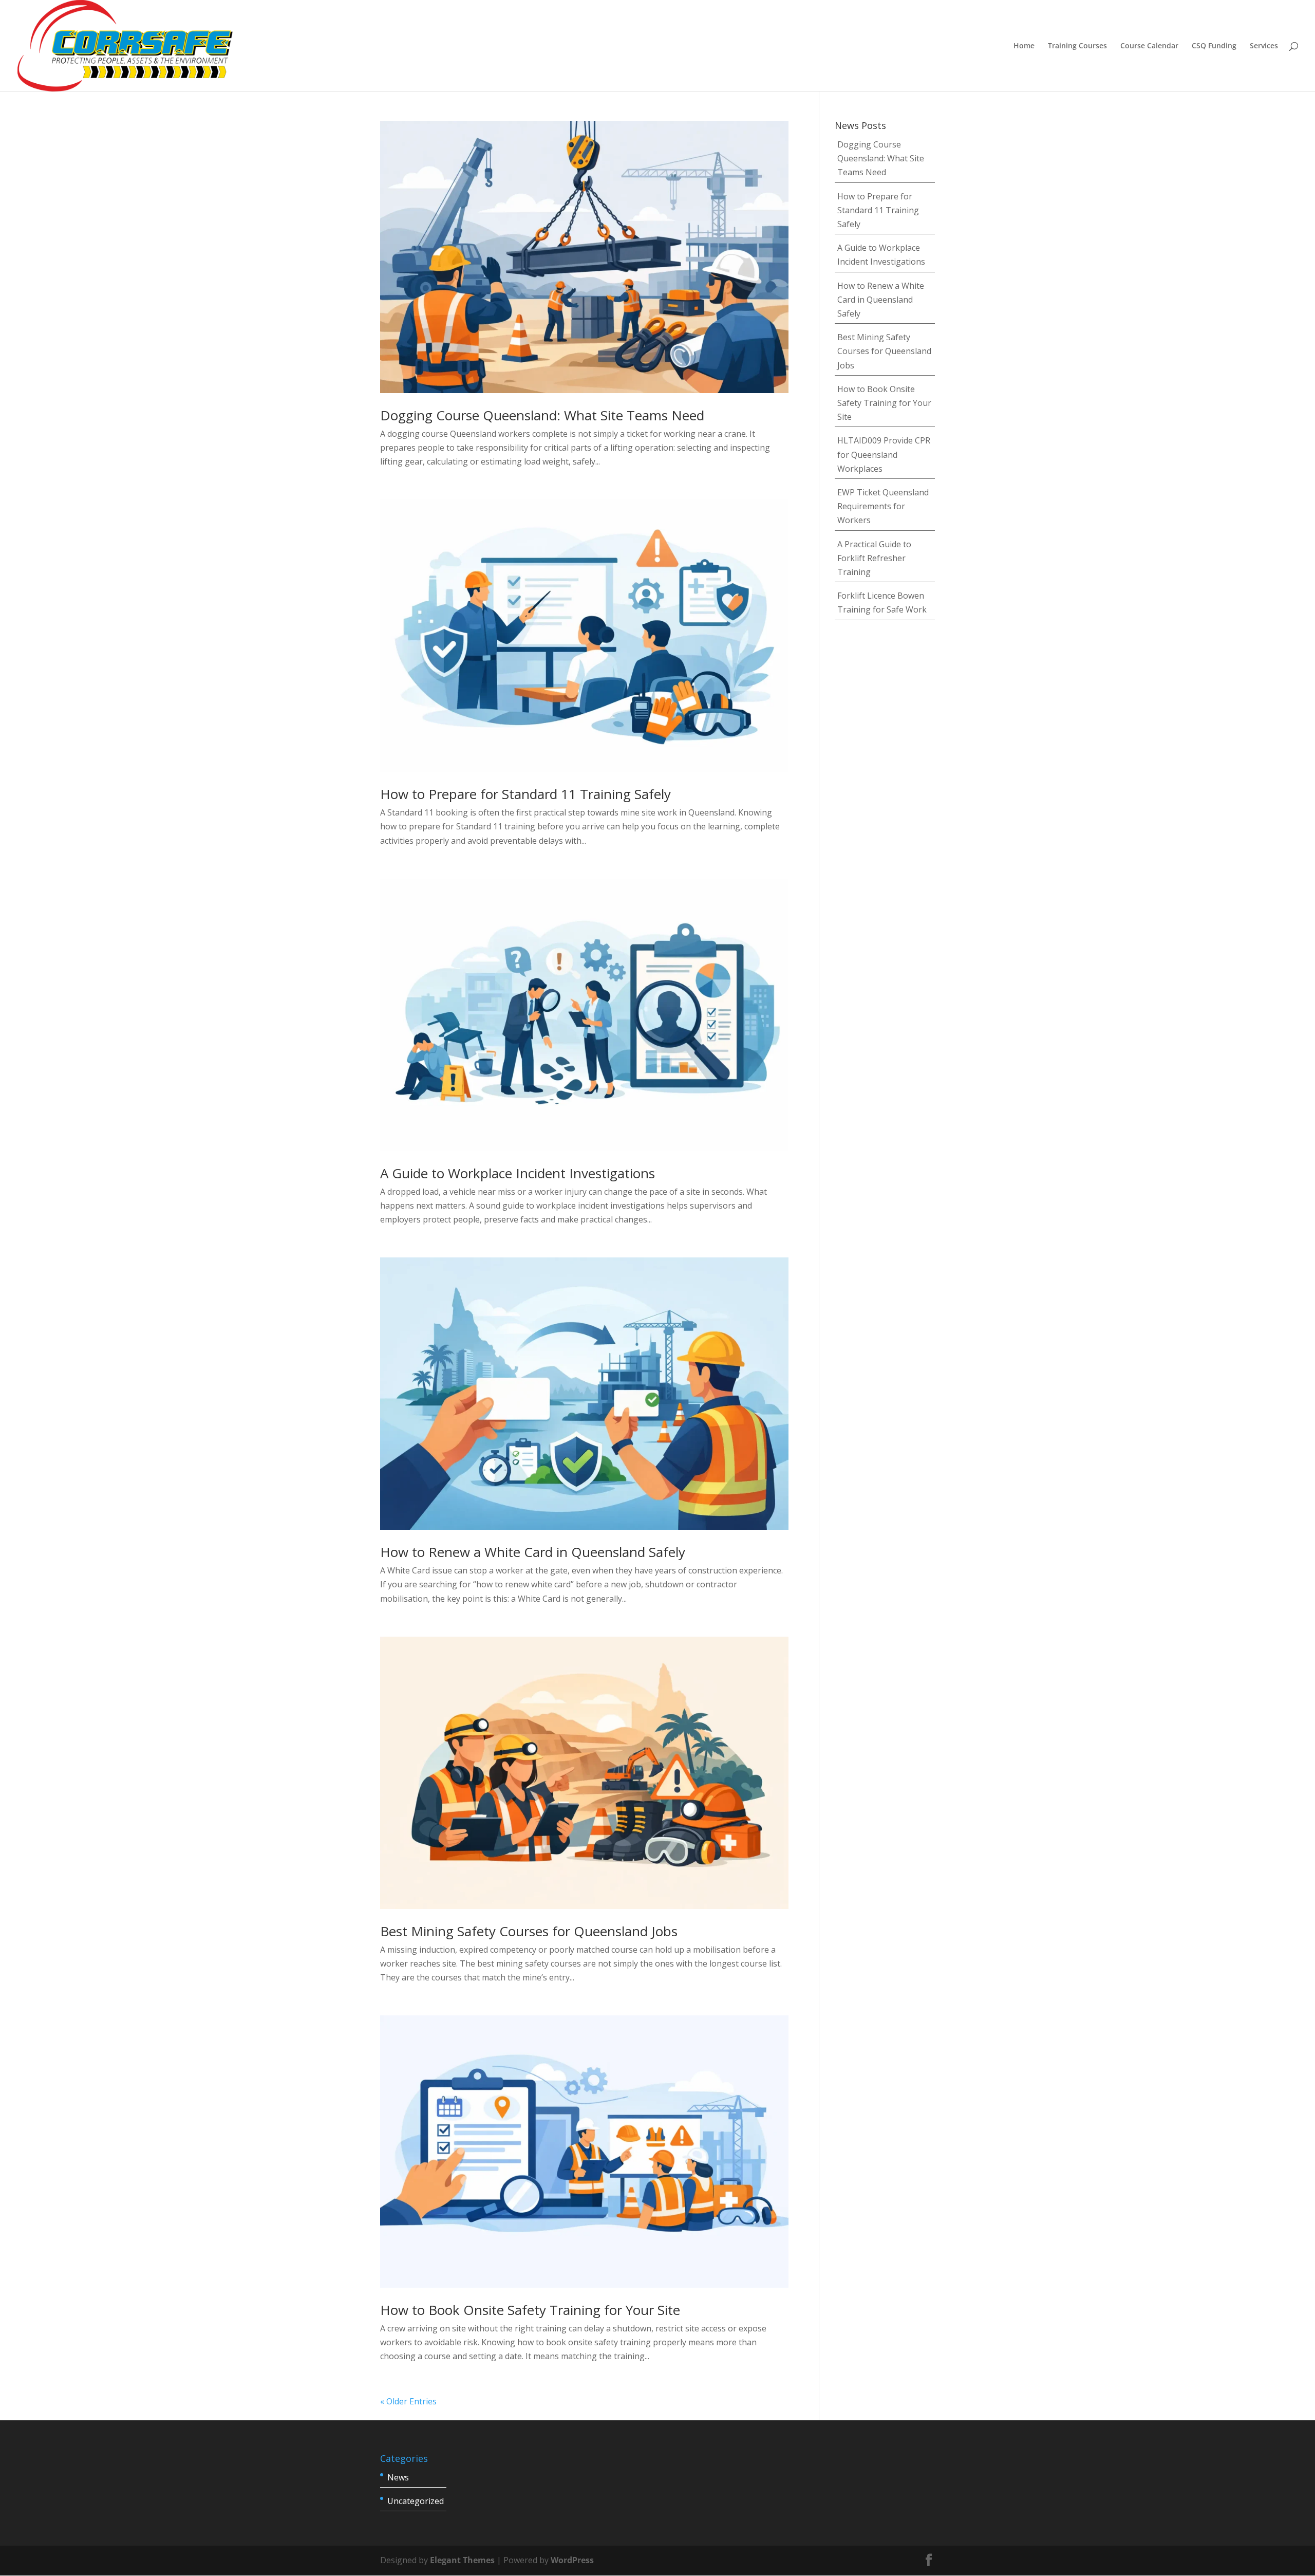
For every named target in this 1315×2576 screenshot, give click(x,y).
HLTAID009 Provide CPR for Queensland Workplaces (884, 454)
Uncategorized (416, 2501)
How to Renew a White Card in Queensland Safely (533, 1552)
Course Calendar (1149, 46)
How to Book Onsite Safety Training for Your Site (530, 2310)
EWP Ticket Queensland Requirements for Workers (883, 506)
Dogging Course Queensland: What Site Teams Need (542, 415)
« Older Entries (408, 2401)
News (398, 2477)
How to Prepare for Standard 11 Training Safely (525, 794)
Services (1264, 46)
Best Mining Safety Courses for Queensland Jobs (529, 1931)
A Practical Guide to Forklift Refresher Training (874, 558)
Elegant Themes (462, 2560)
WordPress (572, 2560)
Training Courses (1077, 46)
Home (1024, 46)
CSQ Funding (1214, 46)
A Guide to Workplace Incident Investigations (518, 1173)
